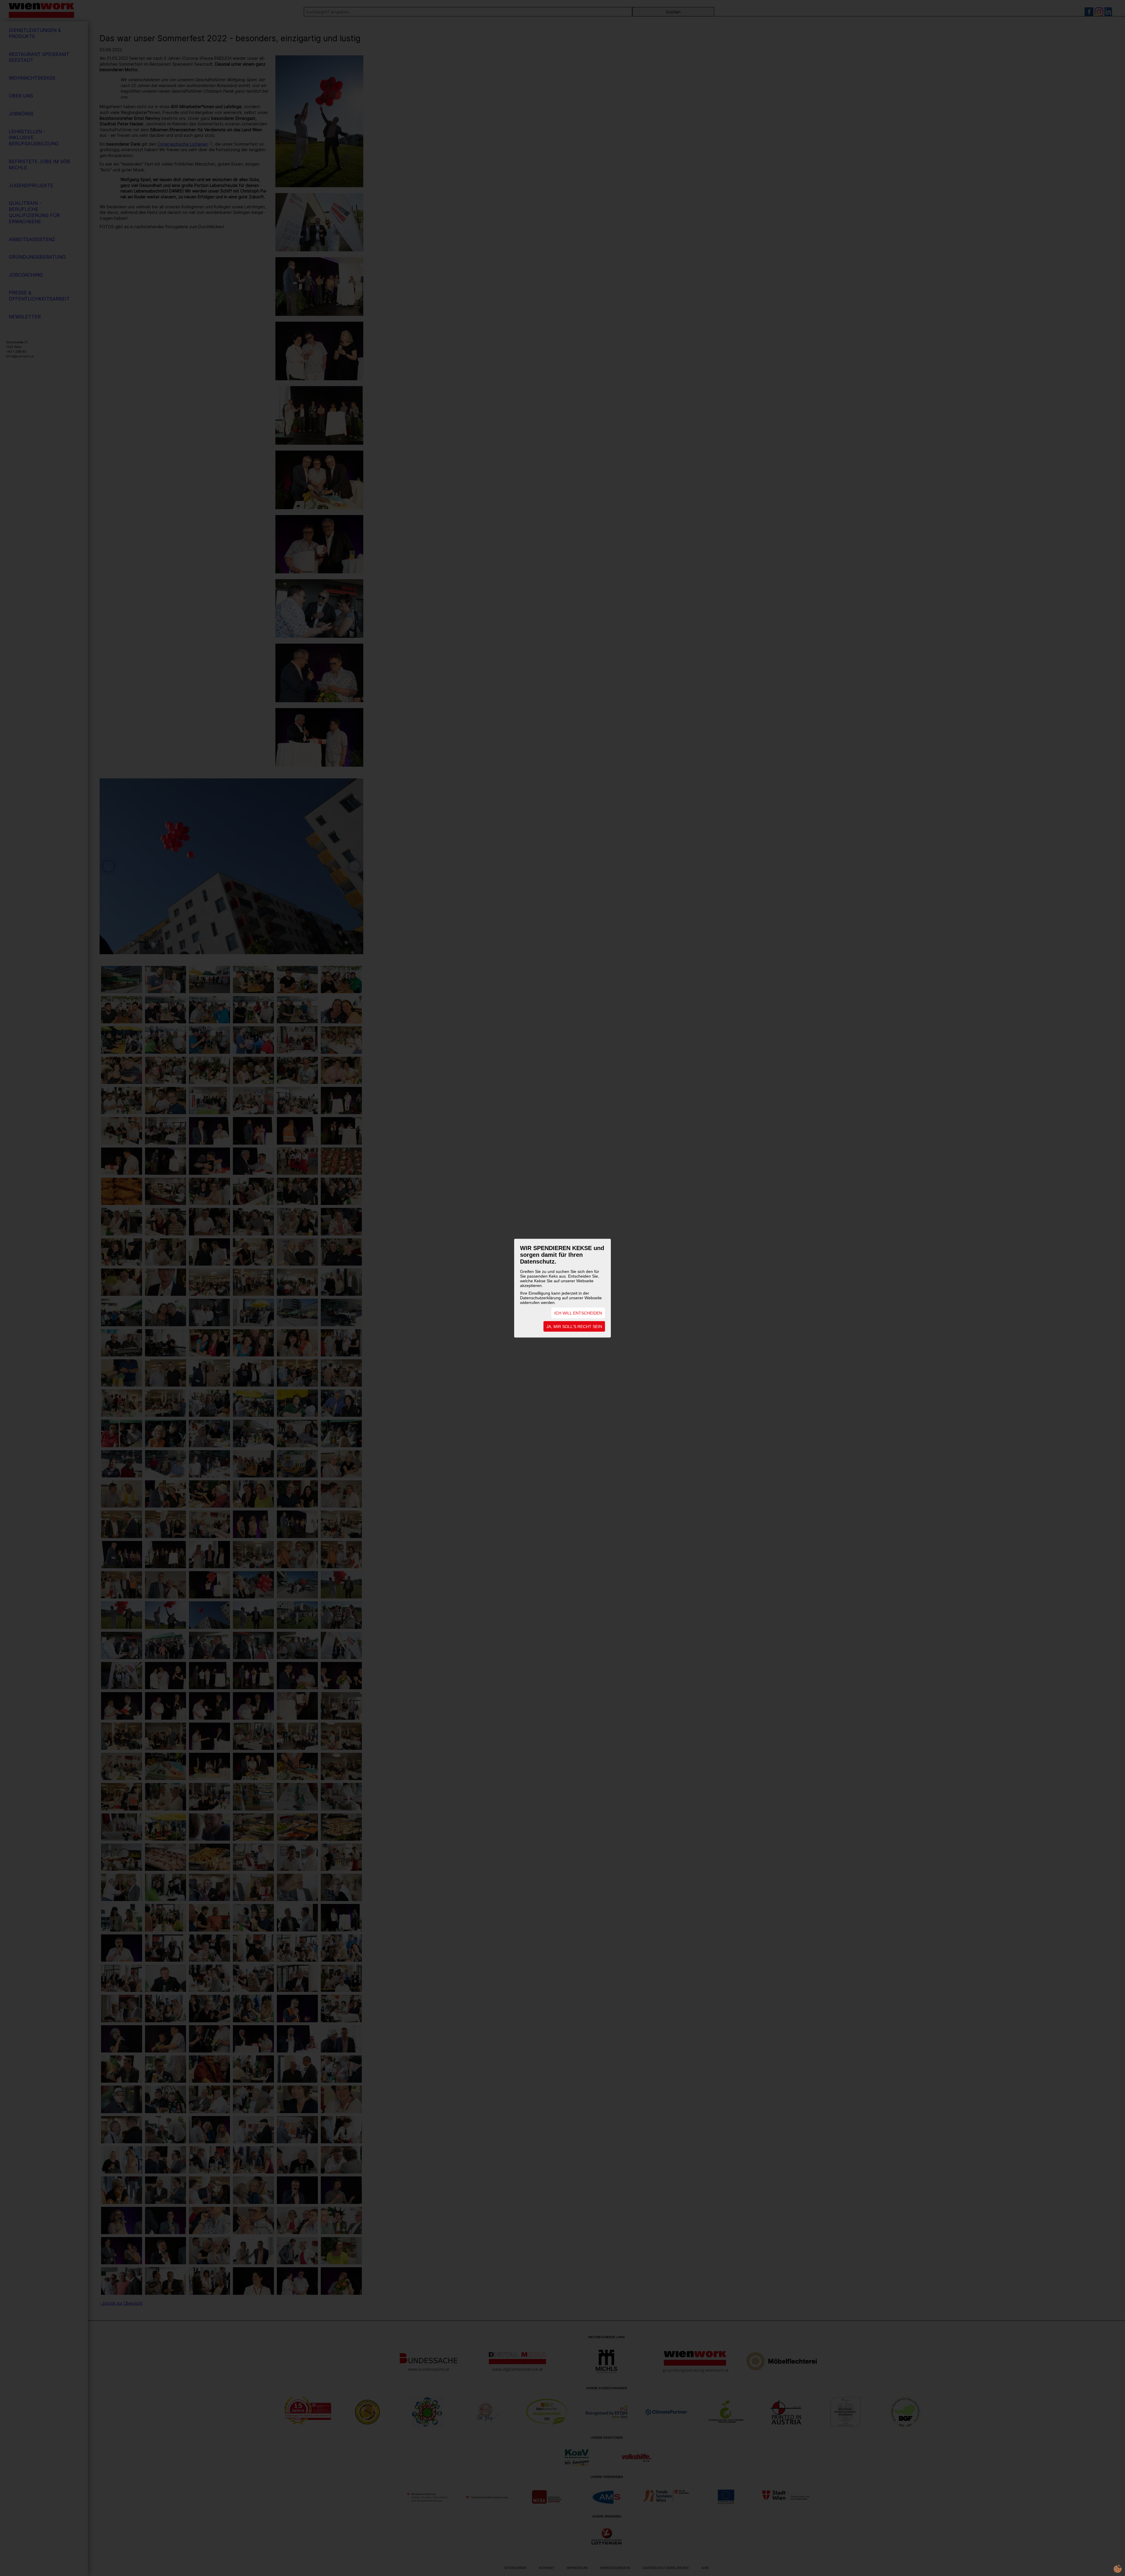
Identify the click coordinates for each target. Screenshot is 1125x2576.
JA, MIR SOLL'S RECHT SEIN (574, 1326)
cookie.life (1118, 2569)
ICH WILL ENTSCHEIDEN (578, 1313)
